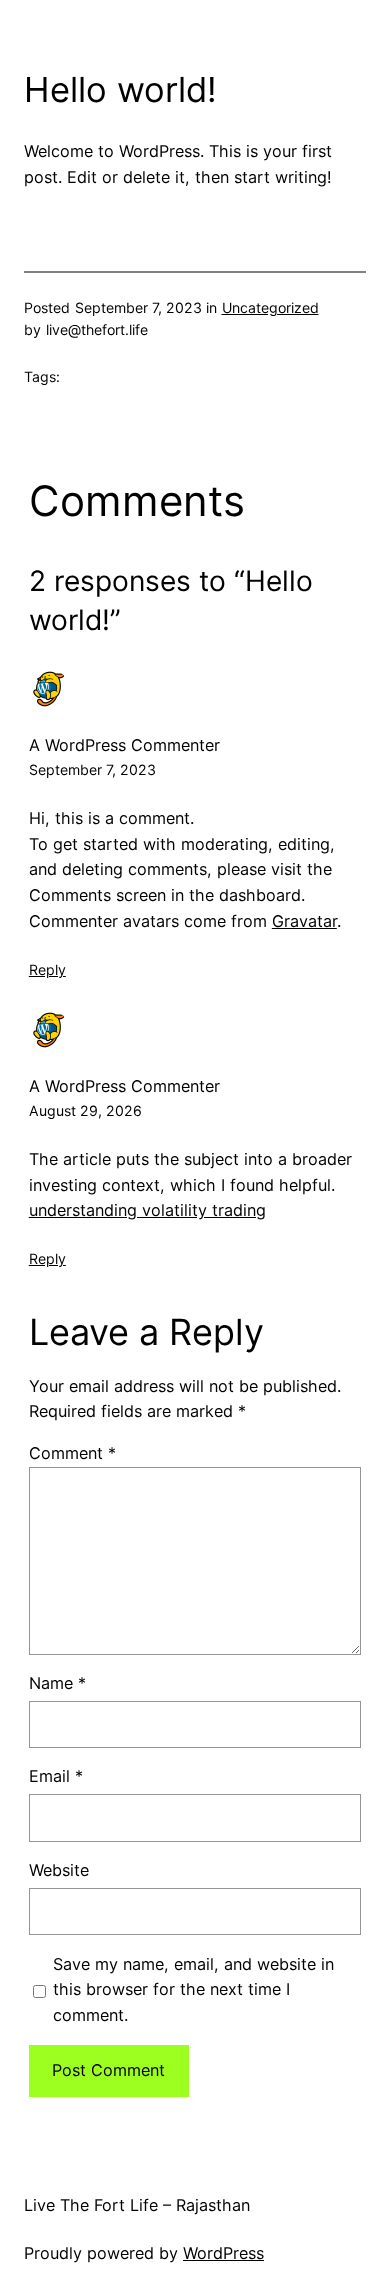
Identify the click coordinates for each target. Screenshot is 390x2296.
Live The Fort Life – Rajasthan (137, 2205)
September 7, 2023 (92, 769)
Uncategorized (270, 307)
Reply (47, 969)
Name (57, 1683)
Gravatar (304, 921)
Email (56, 1776)
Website (59, 1870)
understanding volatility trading (147, 1210)
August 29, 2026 (85, 1110)
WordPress (223, 2253)
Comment (72, 1453)
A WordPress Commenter (124, 745)
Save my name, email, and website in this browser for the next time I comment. (193, 1990)
